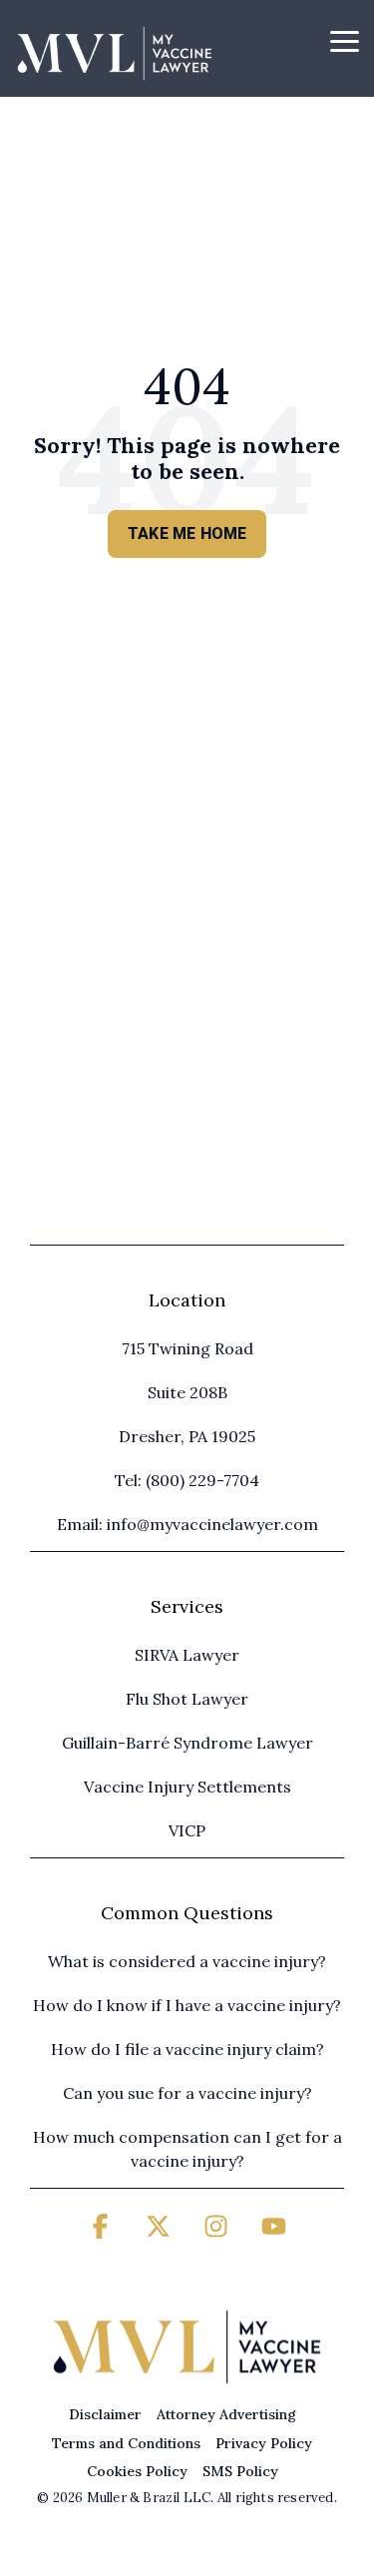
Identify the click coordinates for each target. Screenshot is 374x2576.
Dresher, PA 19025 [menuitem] (187, 1436)
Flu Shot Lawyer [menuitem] (187, 1699)
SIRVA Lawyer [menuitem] (187, 1655)
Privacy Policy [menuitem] (264, 2443)
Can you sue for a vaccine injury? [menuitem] (187, 2093)
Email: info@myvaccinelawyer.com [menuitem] (187, 1524)
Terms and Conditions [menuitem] (126, 2443)
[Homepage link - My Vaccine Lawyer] (187, 2381)
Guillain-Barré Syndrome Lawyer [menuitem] (187, 1743)
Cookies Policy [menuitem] (137, 2471)
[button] (345, 40)
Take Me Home (187, 533)
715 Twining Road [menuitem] (187, 1348)
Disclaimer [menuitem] (105, 2414)
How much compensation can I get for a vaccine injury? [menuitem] (188, 2149)
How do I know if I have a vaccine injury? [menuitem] (187, 2005)
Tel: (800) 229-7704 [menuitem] (187, 1480)
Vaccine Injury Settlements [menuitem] (187, 1787)
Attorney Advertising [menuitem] (226, 2414)
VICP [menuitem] (187, 1830)
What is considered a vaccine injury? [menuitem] (187, 1961)
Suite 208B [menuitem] (187, 1392)
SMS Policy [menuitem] (240, 2471)
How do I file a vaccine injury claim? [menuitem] (187, 2049)
